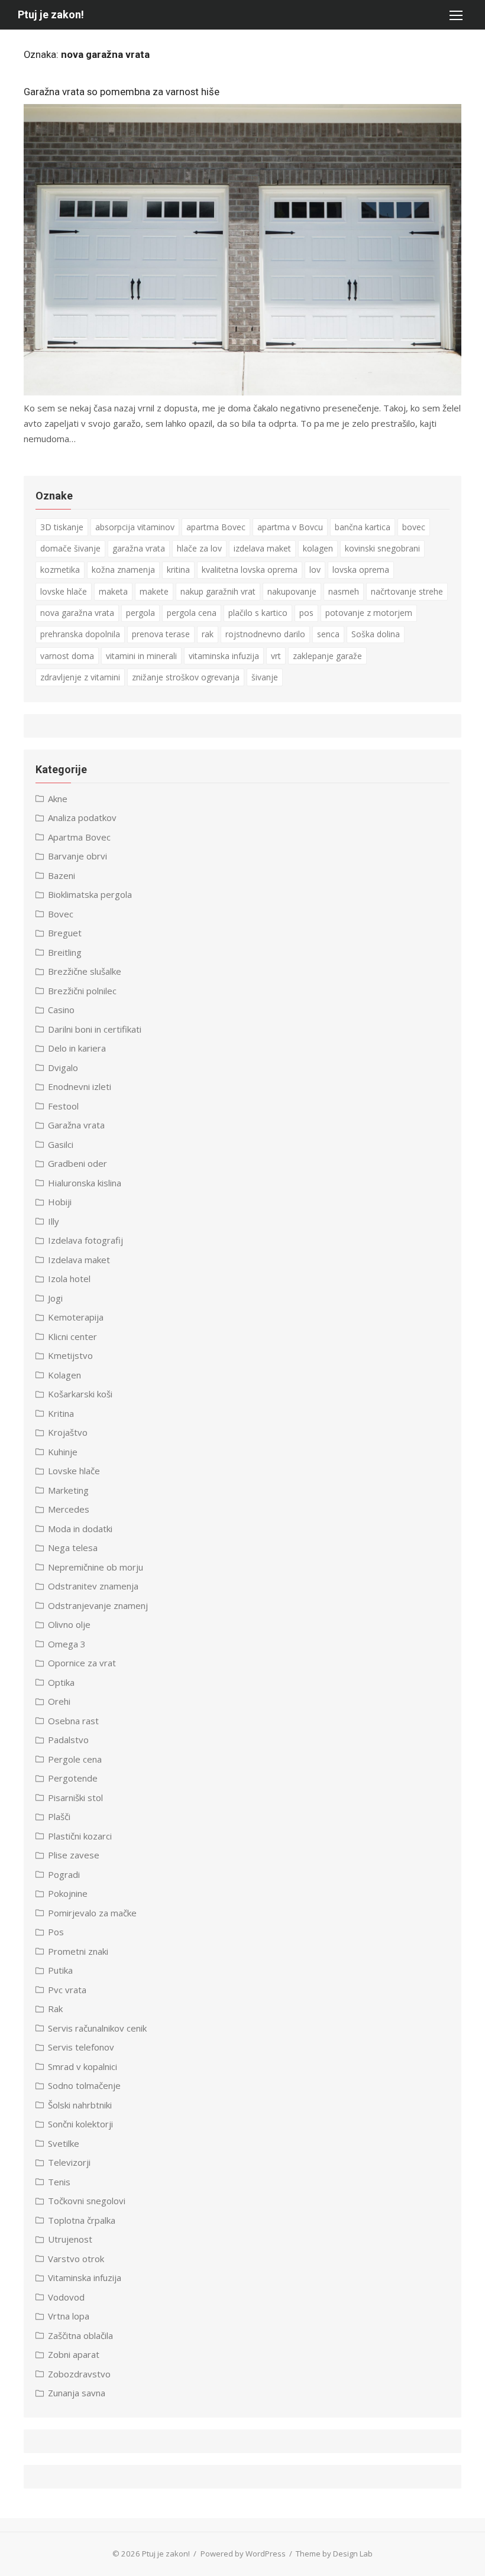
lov (315, 570)
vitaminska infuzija (224, 656)
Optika (61, 1682)
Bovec (61, 914)
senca (328, 634)
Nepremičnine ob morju (96, 1567)
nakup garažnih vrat (218, 591)
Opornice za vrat (82, 1663)
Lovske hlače (74, 1471)
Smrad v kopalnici (83, 2066)
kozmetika (60, 570)
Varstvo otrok (76, 2259)
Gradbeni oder (77, 1163)
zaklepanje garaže (327, 656)
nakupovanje (292, 591)
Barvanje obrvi (77, 856)
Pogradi (64, 1874)
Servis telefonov (81, 2047)
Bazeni (62, 875)
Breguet (65, 933)
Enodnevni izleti (80, 1086)
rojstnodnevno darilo (265, 634)
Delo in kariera (77, 1048)
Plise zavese (74, 1855)
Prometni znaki (78, 1951)
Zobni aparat (74, 2354)
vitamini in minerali (141, 656)
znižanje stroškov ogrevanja (186, 677)
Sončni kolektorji (80, 2124)
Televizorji (69, 2162)
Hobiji (60, 1202)
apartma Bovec (216, 527)
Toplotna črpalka (82, 2220)
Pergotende (73, 1778)
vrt (276, 656)
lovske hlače (64, 591)
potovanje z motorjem (369, 613)
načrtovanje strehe (407, 591)
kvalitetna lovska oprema (250, 570)
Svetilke (64, 2143)
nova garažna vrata (77, 613)
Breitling (65, 952)
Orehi (59, 1701)
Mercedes (69, 1509)
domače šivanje (70, 548)
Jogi (55, 1298)
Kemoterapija (76, 1317)
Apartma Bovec (79, 837)
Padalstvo (68, 1740)
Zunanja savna (77, 2393)
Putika (60, 1970)
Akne (58, 799)
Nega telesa (73, 1547)
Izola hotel (69, 1279)
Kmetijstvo (70, 1355)
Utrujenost (70, 2239)
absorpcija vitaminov (135, 527)
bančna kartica (363, 527)
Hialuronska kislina (85, 1183)
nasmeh (344, 591)
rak (208, 634)
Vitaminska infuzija (85, 2277)
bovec (414, 527)
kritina (178, 570)
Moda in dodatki (80, 1529)
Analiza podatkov (82, 817)
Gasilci (61, 1144)
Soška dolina (376, 634)
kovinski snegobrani (382, 548)
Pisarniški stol (75, 1798)
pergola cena (192, 613)
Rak (55, 2009)
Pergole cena (75, 1759)
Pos (56, 1932)
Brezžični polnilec (82, 991)
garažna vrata (139, 548)
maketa (113, 591)
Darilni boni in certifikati (95, 1029)
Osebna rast (73, 1721)
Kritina (61, 1413)
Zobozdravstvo (79, 2374)
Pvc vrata (67, 1990)
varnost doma (67, 656)
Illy (54, 1221)
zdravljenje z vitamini (80, 677)
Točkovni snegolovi (87, 2201)
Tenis (59, 2182)
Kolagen (64, 1375)
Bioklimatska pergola (90, 894)
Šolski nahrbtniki (80, 2105)
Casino (61, 1010)
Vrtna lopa (69, 2316)
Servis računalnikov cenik (97, 2028)
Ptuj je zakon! (51, 14)
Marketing (68, 1490)
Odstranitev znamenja (93, 1586)
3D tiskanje (62, 527)
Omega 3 (67, 1644)
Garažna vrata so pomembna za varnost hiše (122, 92)
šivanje (265, 677)
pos (306, 613)
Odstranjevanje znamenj (98, 1605)
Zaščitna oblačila (80, 2335)
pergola (140, 613)
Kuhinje (63, 1452)
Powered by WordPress (243, 2554)
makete (154, 591)
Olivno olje (69, 1624)
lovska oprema (361, 570)
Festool (63, 1106)
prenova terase (161, 634)
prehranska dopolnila (80, 634)
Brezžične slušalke (85, 971)
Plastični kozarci (80, 1836)
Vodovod (66, 2297)
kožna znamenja (123, 570)
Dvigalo (63, 1068)
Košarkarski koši (80, 1394)
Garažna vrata (76, 1125)
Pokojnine (68, 1893)
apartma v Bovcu (290, 527)
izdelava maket (262, 548)
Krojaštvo (68, 1432)
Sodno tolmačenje (84, 2085)
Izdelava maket (79, 1260)
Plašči (59, 1816)
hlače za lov (199, 548)
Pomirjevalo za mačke (92, 1913)
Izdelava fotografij (85, 1240)
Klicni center (72, 1336)
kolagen (318, 548)
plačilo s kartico (258, 613)
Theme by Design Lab (334, 2554)
